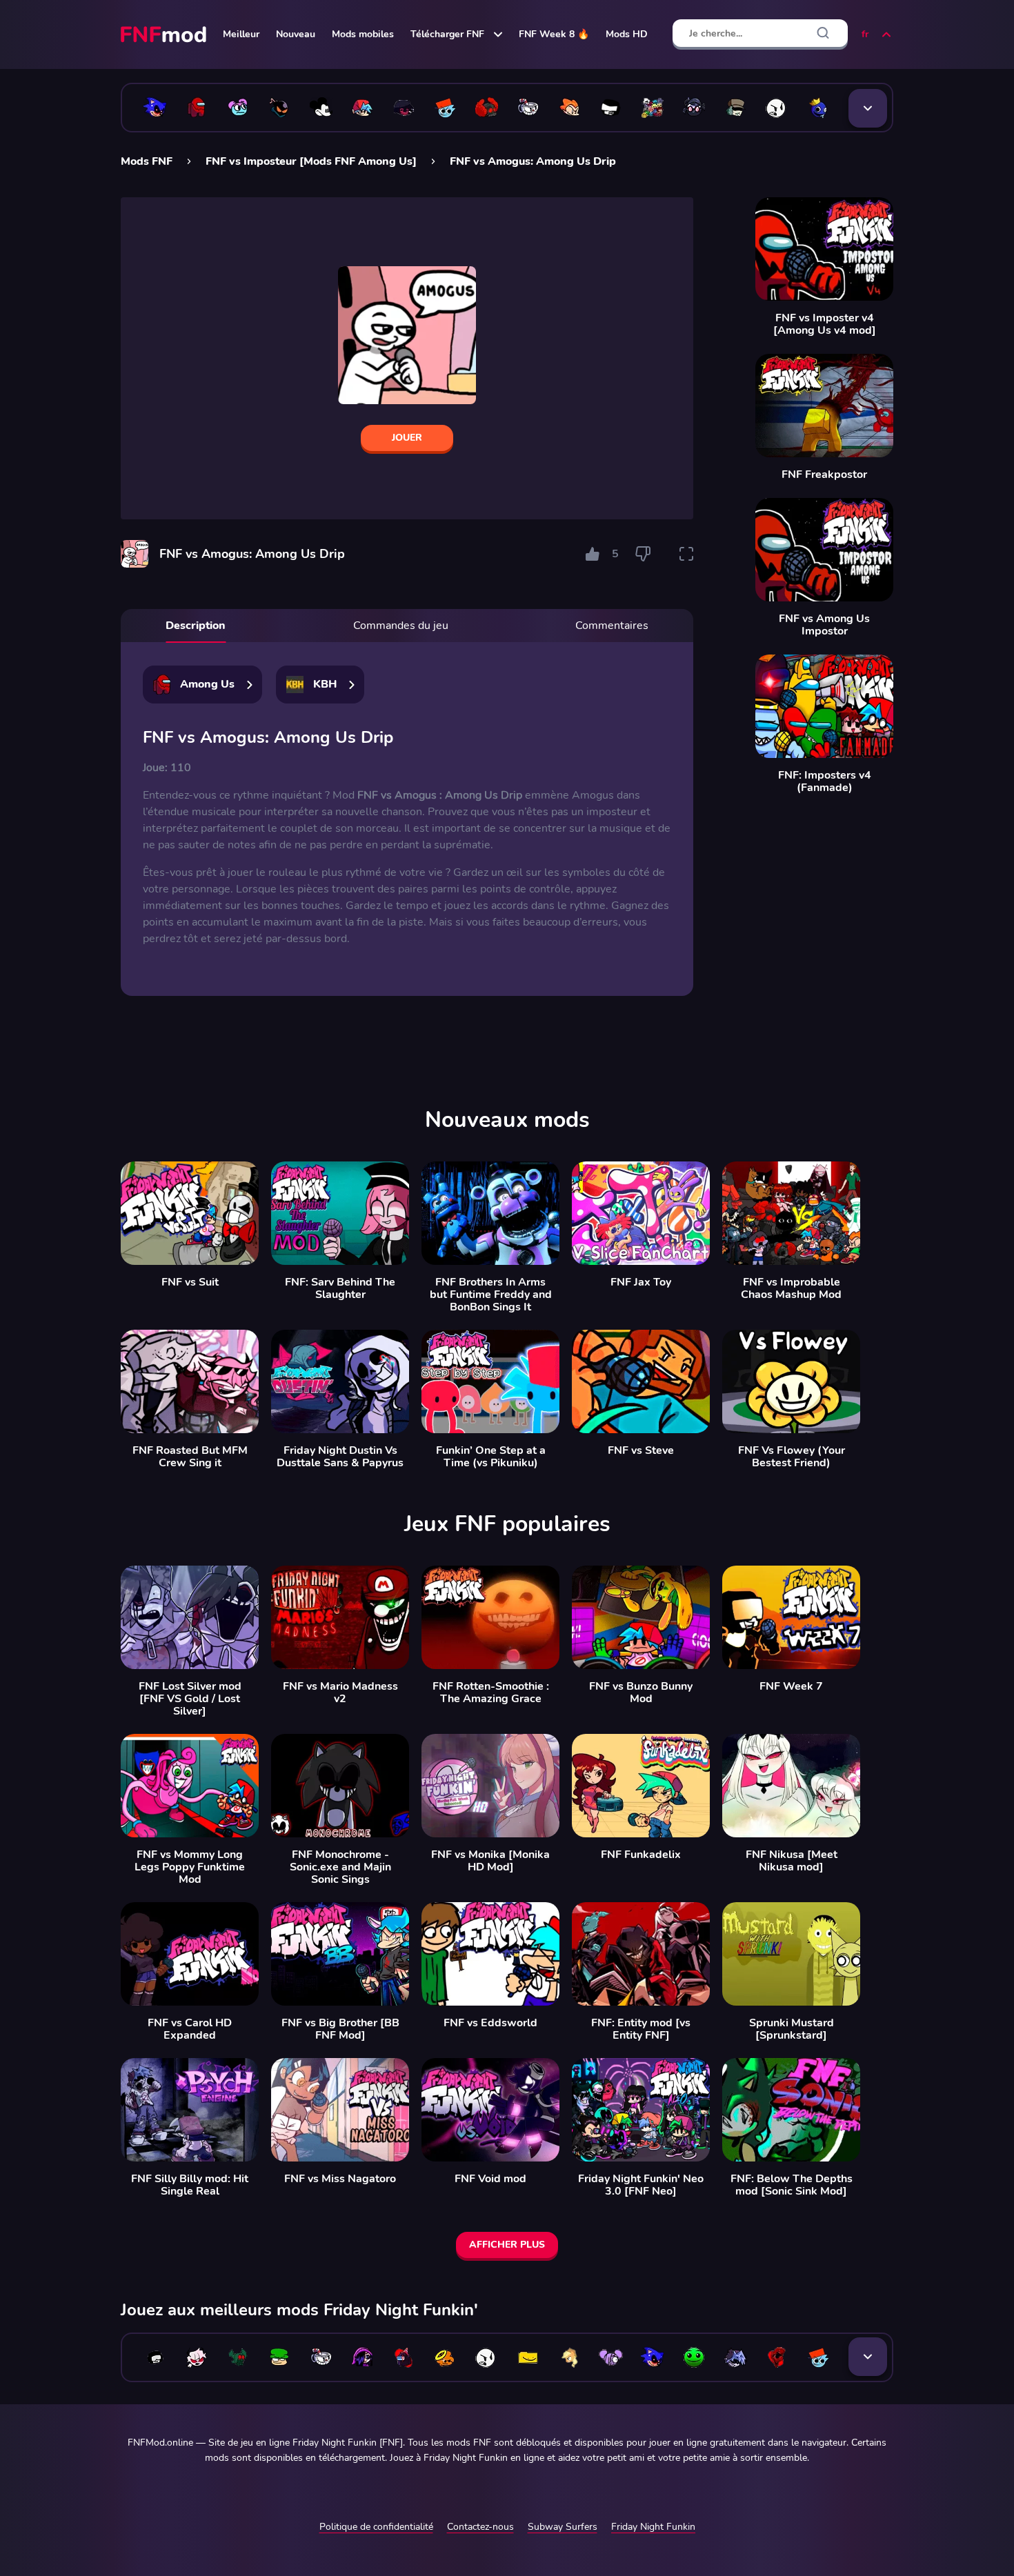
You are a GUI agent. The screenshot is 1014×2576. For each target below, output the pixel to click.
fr (865, 34)
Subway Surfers (563, 2527)
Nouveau (296, 34)
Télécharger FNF (447, 34)
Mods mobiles (363, 34)
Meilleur (241, 34)
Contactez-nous (480, 2527)
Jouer (407, 438)
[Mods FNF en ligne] (165, 34)
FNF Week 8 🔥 (554, 34)
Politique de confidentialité (376, 2527)
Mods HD (627, 34)
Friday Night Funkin (653, 2527)
